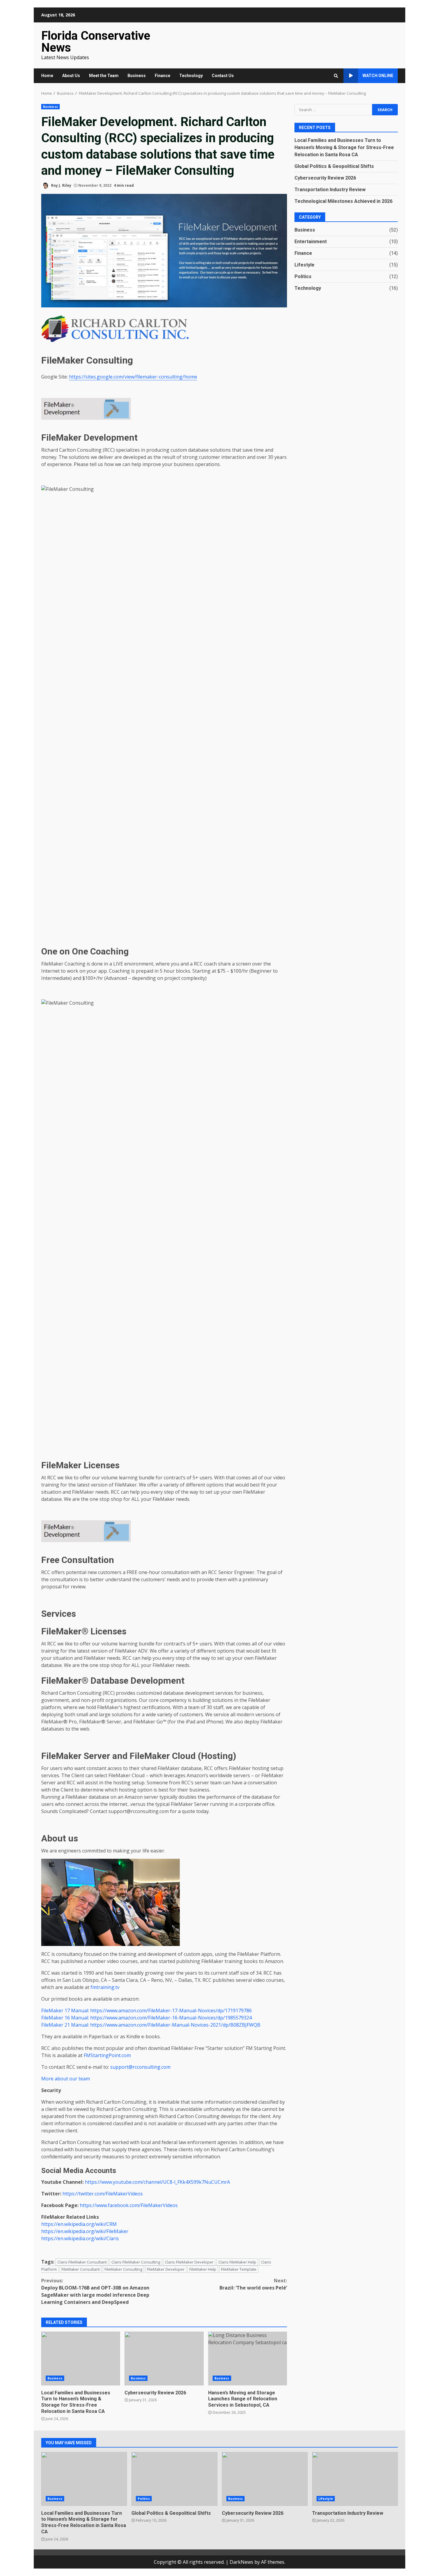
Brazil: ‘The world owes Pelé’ (253, 2284)
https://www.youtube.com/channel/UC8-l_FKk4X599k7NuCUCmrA (157, 2182)
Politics (303, 276)
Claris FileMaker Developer (189, 2262)
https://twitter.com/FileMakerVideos (103, 2194)
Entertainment (311, 241)
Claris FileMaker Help (237, 2262)
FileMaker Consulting (123, 2269)
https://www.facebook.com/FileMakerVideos (129, 2205)
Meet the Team (104, 76)
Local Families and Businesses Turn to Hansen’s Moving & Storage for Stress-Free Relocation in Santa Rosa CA (81, 2359)
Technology (191, 76)
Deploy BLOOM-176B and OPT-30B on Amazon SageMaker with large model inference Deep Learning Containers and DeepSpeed (95, 2291)
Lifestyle (304, 265)
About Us (71, 76)
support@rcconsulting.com (140, 2067)
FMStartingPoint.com (107, 2055)
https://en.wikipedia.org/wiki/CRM (79, 2224)
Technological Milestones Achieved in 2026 (343, 201)
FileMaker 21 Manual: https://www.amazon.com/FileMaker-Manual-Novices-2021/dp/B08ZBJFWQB (151, 2025)
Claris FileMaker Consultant (82, 2262)
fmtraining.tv (105, 1987)
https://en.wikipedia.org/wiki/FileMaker (85, 2231)
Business (137, 76)
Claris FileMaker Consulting (136, 2262)
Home (47, 76)
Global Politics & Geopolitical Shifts (334, 166)
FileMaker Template (239, 2269)
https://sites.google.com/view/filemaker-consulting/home (133, 377)
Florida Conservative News (96, 42)
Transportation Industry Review (330, 189)
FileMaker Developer (166, 2269)
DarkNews (241, 2562)
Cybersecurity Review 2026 (164, 2359)
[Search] (336, 76)
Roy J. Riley (61, 185)
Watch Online (378, 76)
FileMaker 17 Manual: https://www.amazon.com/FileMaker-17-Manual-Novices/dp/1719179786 (146, 2010)
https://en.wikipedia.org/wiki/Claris (80, 2238)
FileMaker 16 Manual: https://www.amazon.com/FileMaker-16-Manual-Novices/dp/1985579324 (146, 2018)
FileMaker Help (203, 2269)
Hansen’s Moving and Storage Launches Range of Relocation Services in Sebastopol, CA (248, 2359)
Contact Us (223, 76)
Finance (162, 76)
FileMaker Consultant (81, 2269)
